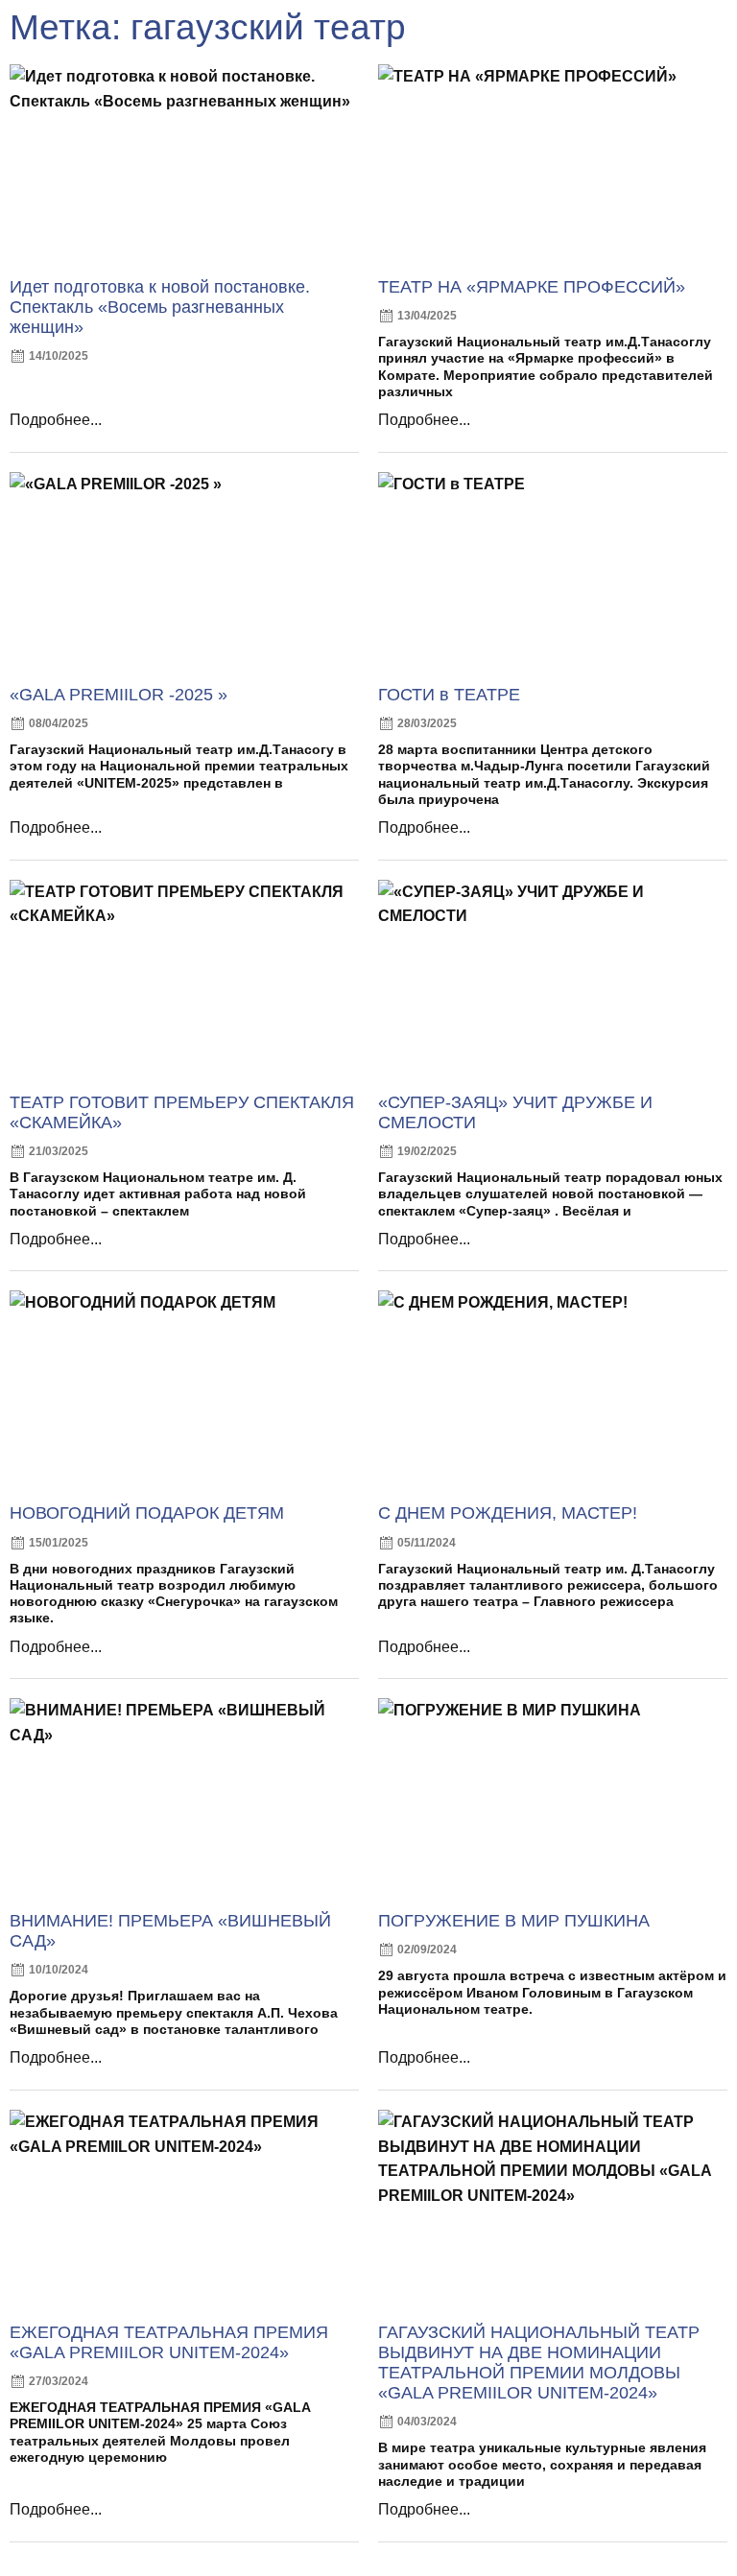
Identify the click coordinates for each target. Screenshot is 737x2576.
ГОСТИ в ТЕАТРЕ (449, 695)
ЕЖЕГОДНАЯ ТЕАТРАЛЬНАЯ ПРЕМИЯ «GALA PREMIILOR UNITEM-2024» (169, 2342)
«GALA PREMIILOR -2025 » (119, 695)
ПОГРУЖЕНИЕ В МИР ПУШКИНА (514, 1921)
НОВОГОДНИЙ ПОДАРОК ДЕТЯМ (147, 1513)
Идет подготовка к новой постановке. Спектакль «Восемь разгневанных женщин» (160, 307)
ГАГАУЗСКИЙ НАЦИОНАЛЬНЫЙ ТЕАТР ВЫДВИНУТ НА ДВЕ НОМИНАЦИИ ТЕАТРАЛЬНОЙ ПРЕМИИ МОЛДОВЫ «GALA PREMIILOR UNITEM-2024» (539, 2363)
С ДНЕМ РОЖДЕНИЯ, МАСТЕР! (508, 1513)
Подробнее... (56, 420)
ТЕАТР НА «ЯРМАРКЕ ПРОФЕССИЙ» (532, 287)
